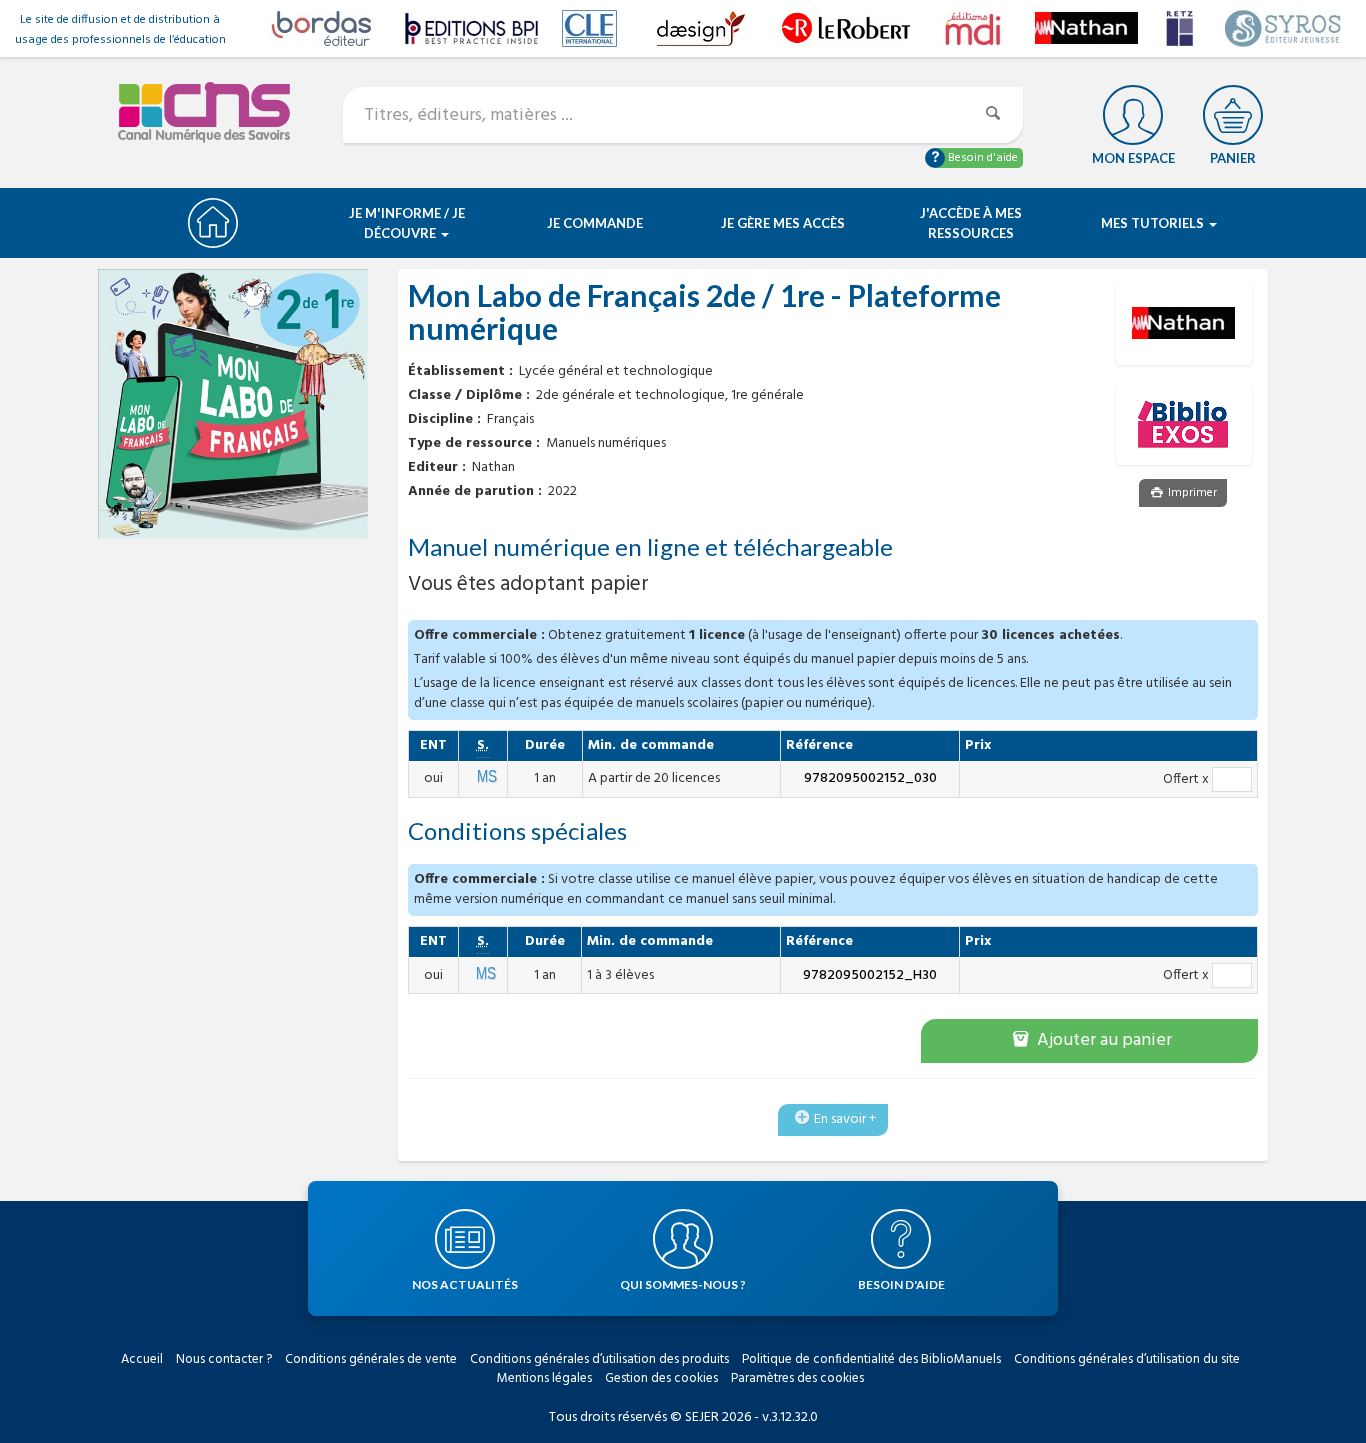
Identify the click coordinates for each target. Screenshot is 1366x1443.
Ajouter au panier (1102, 1040)
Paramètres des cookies (797, 1378)
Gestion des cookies (661, 1378)
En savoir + (845, 1119)
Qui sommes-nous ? (683, 1284)
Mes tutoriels (1154, 223)
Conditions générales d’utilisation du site (1127, 1359)
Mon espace (1133, 158)
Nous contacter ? (224, 1359)
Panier (1233, 158)
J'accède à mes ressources (971, 223)
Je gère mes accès (783, 223)
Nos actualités (465, 1284)
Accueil (142, 1359)
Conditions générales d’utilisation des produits (599, 1359)
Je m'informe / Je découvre (407, 223)
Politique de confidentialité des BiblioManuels (871, 1359)
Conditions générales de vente (371, 1359)
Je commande (595, 223)
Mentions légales (544, 1378)
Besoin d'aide (981, 158)
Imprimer (1191, 493)
